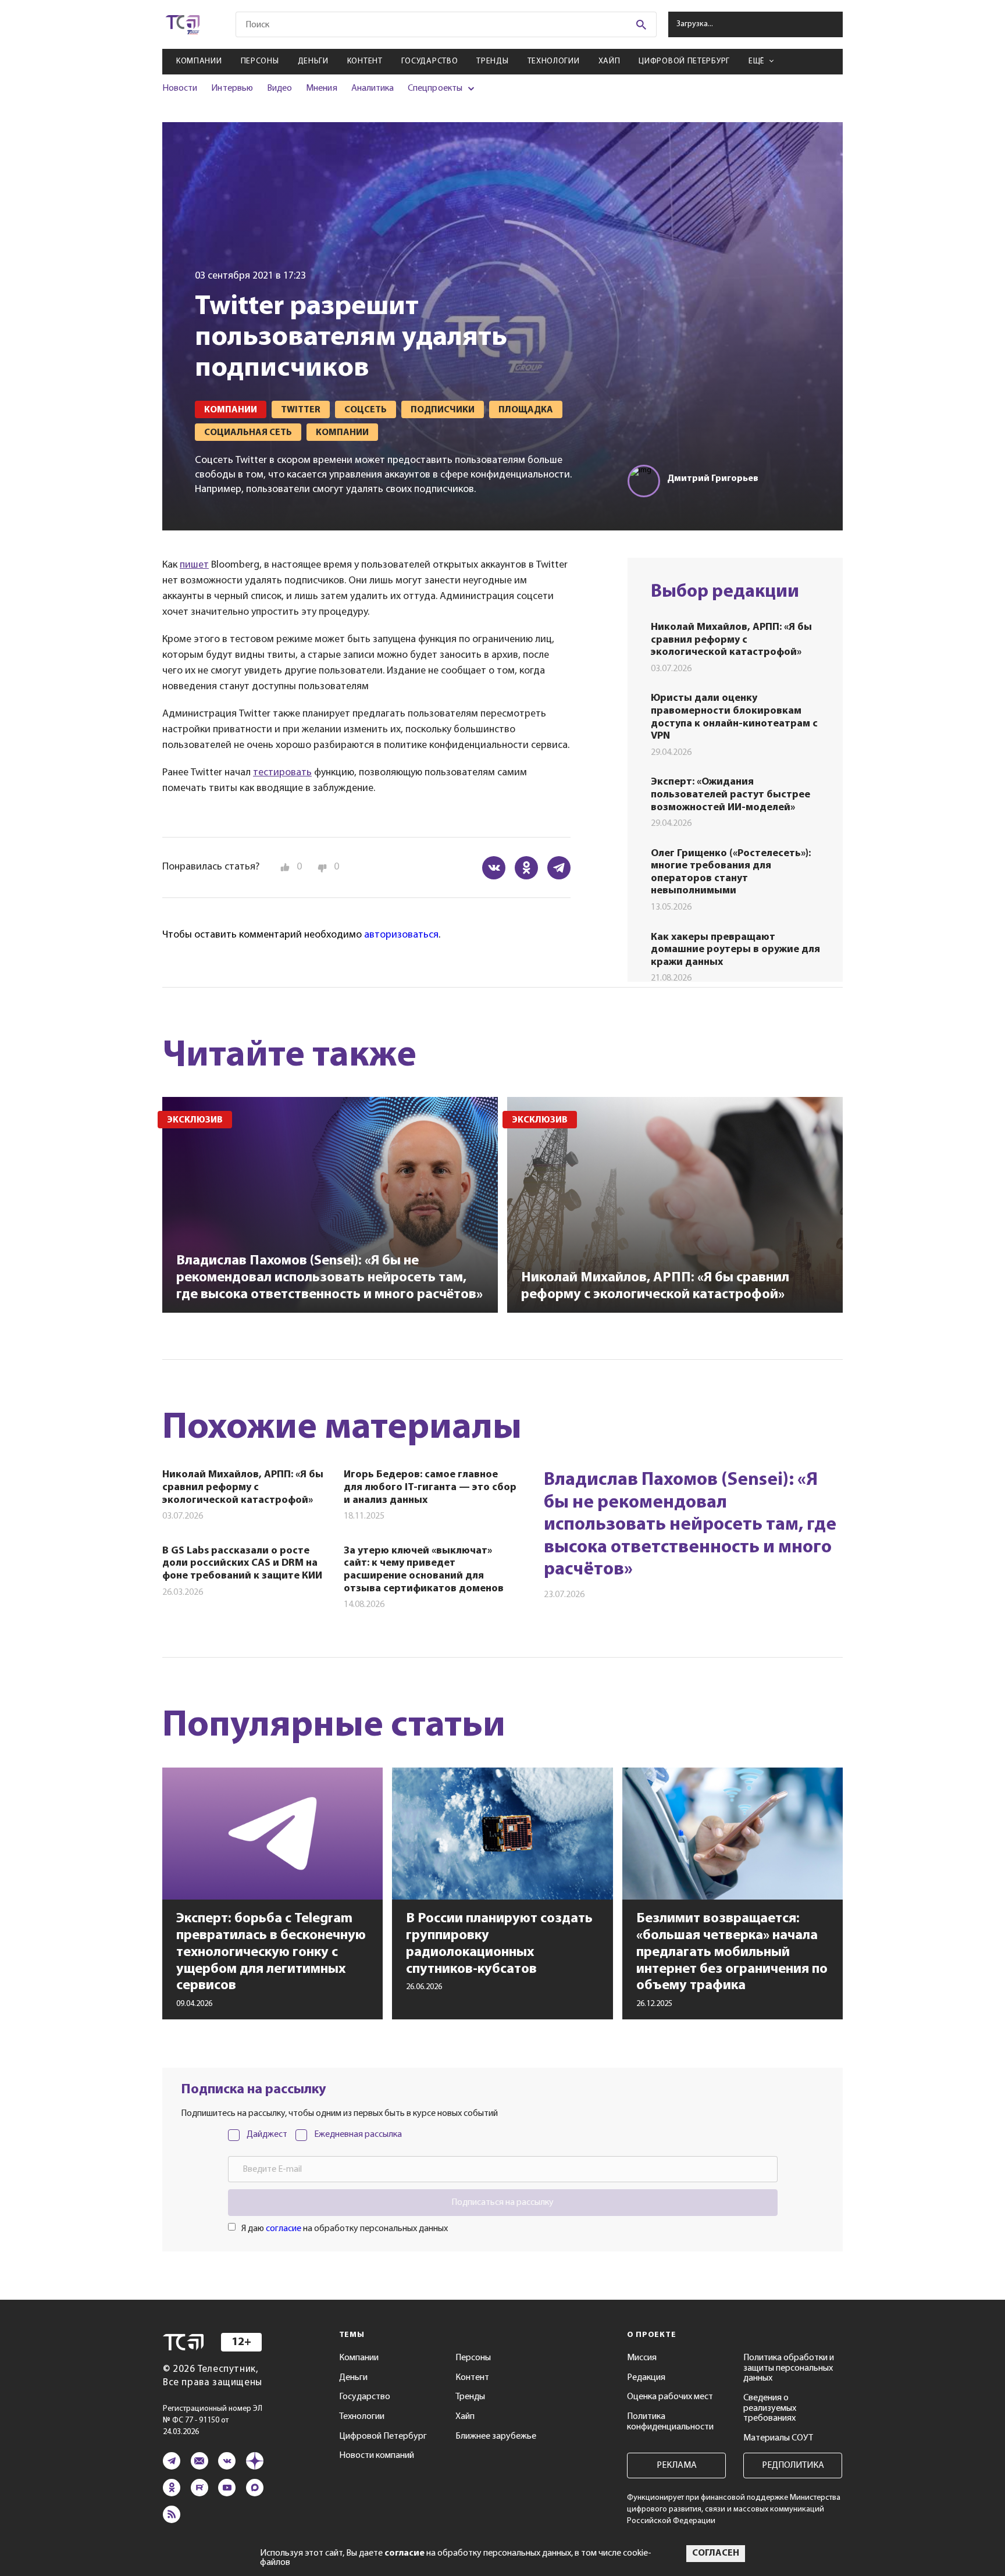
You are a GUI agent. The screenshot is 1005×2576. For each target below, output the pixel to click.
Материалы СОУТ (778, 2438)
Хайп (610, 61)
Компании (199, 61)
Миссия (642, 2358)
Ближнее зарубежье (496, 2436)
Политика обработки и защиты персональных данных (789, 2368)
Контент (365, 61)
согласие (284, 2229)
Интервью (232, 88)
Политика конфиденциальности (670, 2422)
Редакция (646, 2378)
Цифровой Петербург (684, 61)
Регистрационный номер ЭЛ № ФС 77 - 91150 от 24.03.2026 (213, 2420)
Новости (180, 88)
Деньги (313, 61)
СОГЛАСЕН (716, 2553)
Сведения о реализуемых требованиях (770, 2408)
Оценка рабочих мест (670, 2397)
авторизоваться (401, 935)
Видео (279, 88)
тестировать (282, 773)
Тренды (492, 61)
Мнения (321, 88)
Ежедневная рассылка (358, 2135)
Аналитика (373, 88)
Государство (430, 61)
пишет (194, 565)
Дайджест (267, 2135)
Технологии (554, 61)
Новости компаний (377, 2456)
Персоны (260, 61)
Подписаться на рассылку (502, 2203)
